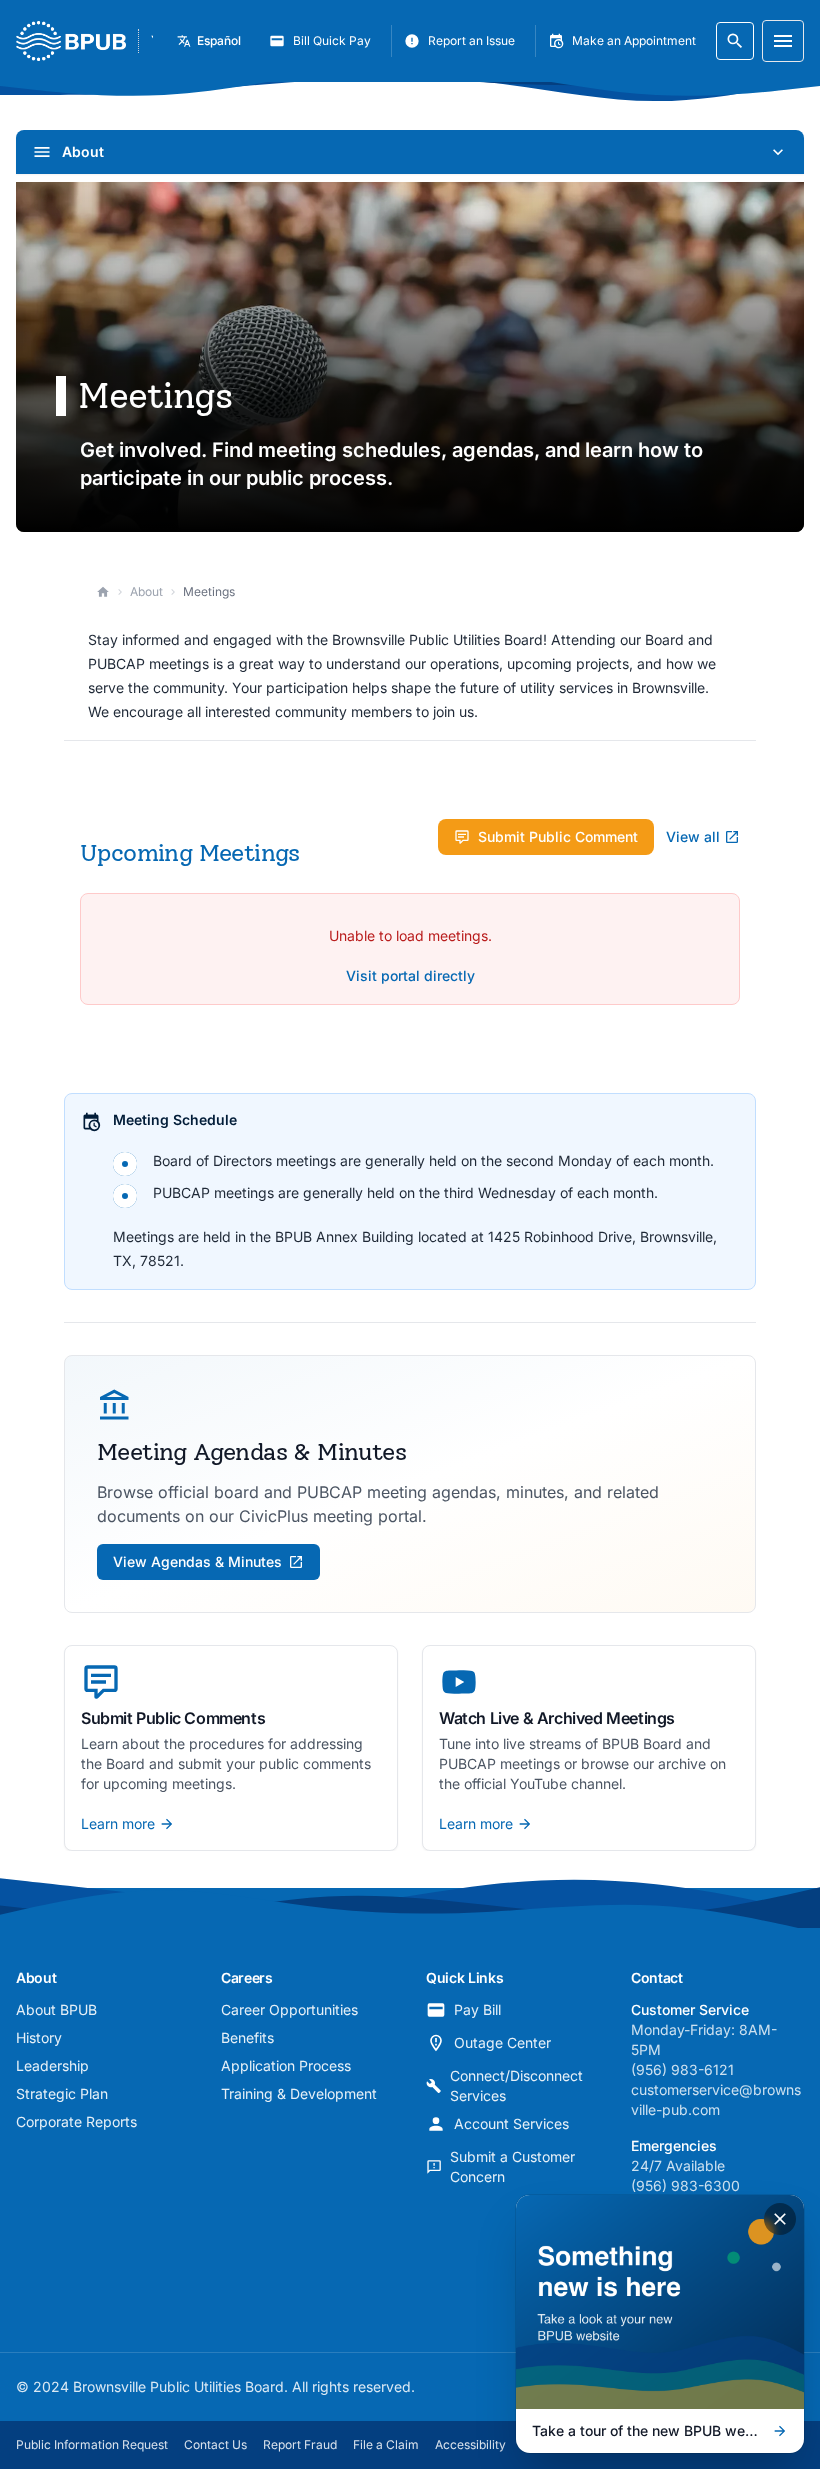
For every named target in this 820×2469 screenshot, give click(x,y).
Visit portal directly (410, 975)
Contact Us (215, 2444)
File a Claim (386, 2444)
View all (693, 836)
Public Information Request (92, 2444)
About (146, 591)
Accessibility (470, 2444)
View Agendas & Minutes (197, 1561)
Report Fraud (300, 2444)
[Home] (103, 592)
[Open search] (735, 41)
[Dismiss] (780, 2219)
